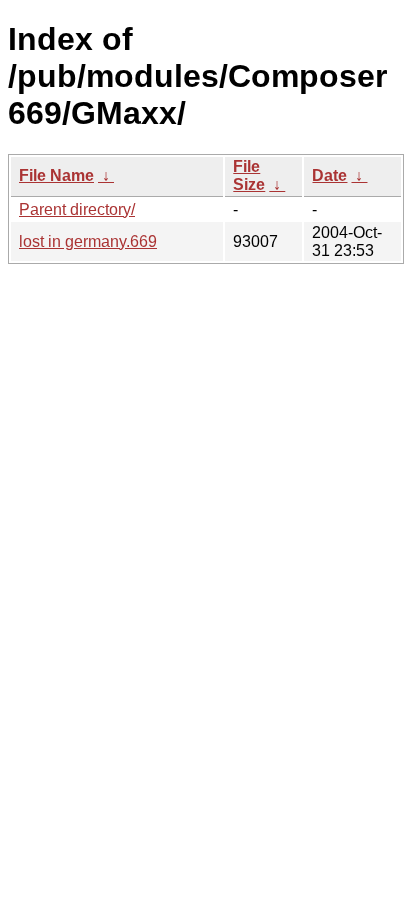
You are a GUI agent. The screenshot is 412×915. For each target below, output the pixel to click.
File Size (249, 175)
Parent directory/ (77, 209)
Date (329, 175)
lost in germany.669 (88, 241)
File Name (56, 175)
